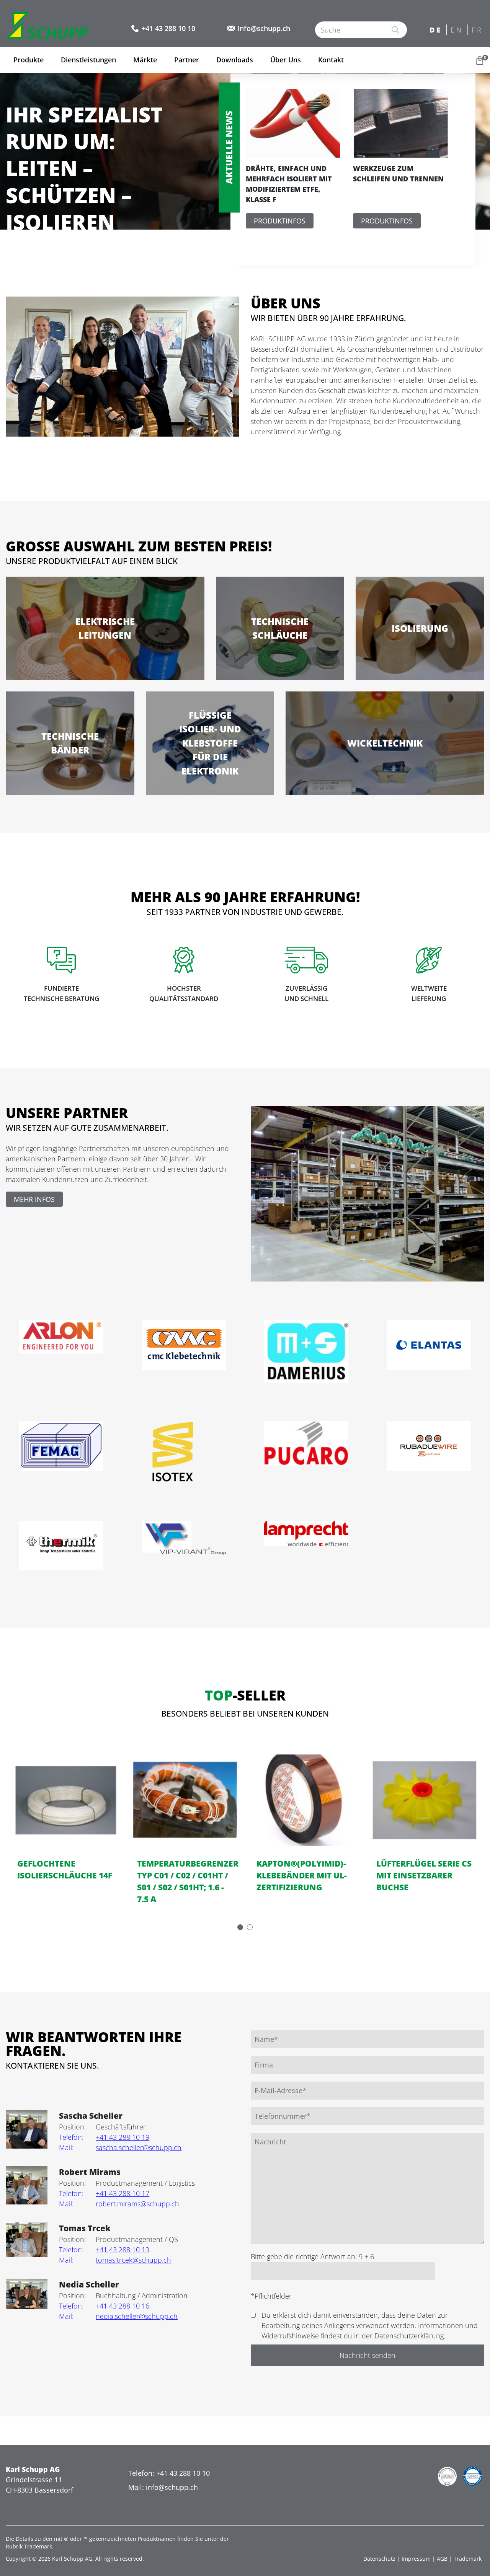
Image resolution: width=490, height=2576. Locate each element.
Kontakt (331, 60)
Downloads (235, 60)
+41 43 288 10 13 (104, 2250)
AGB (442, 2559)
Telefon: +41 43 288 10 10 (169, 2473)
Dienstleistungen (88, 60)
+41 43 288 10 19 (104, 2137)
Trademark (468, 2559)
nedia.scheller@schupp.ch (118, 2316)
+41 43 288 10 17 (104, 2193)
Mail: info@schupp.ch (163, 2487)
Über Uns (286, 60)
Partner (187, 60)
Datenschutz (379, 2559)
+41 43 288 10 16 (104, 2306)
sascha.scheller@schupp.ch (120, 2147)
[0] (480, 60)
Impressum (416, 2559)
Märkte (145, 60)
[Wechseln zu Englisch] (457, 30)
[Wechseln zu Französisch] (478, 30)
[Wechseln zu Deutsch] (436, 30)
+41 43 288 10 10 (168, 28)
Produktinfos (280, 221)
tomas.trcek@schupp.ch (115, 2260)
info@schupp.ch (264, 28)
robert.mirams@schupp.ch (119, 2204)
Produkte (29, 60)
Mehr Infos (34, 1199)
